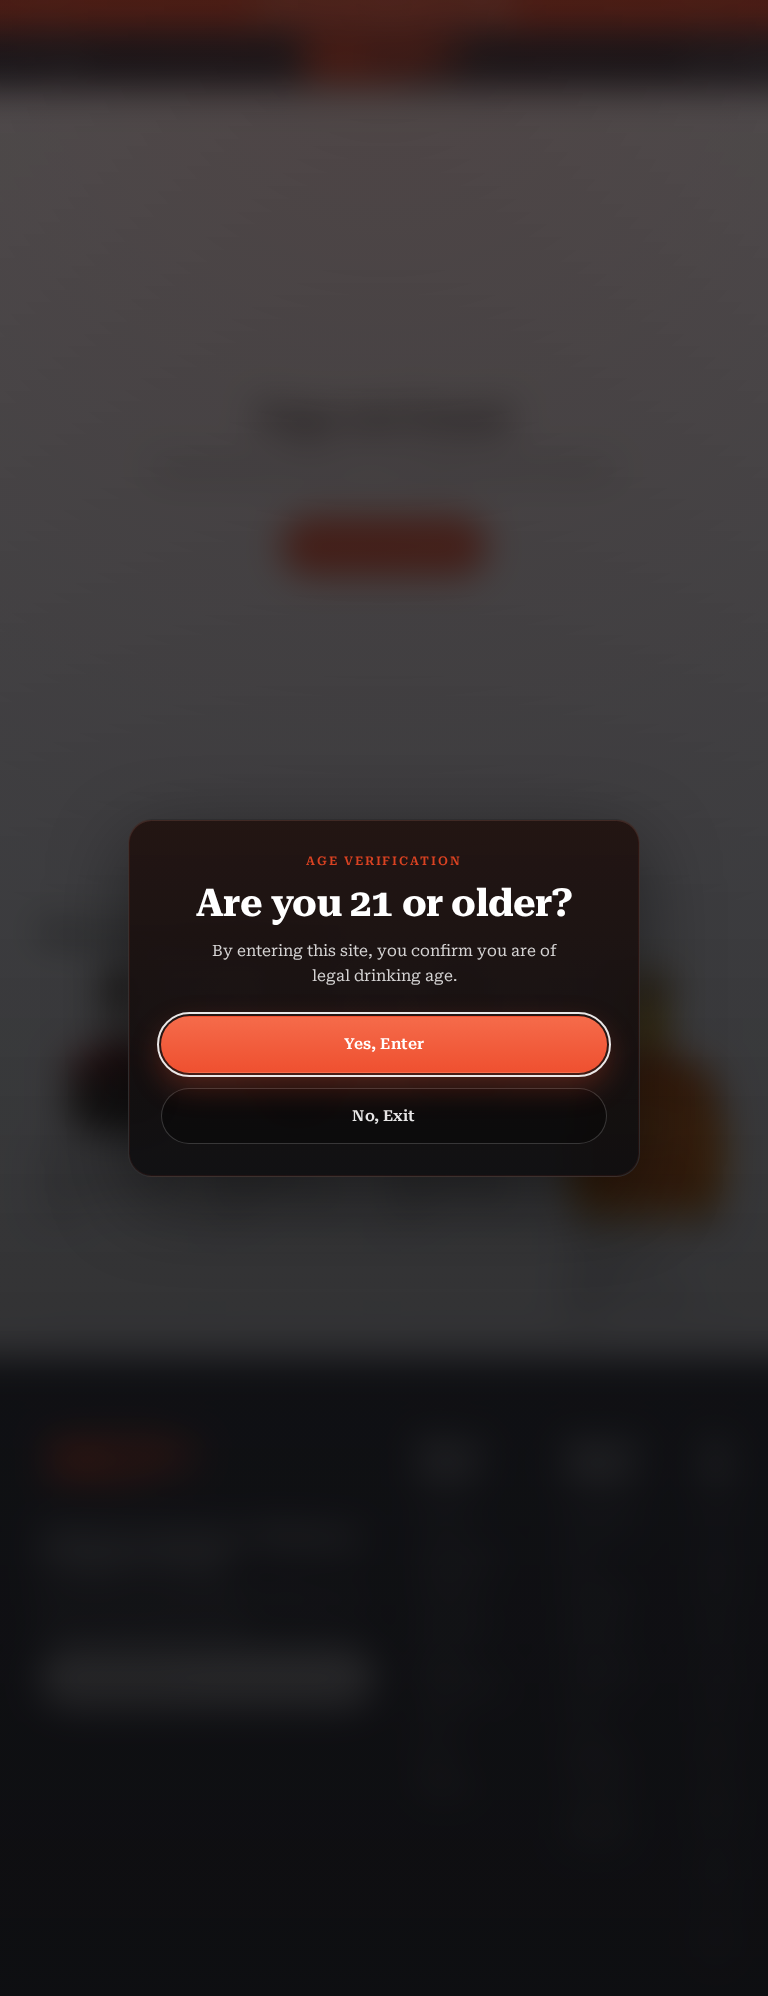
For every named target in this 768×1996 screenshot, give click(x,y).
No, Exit (383, 1116)
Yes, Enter (384, 1044)
